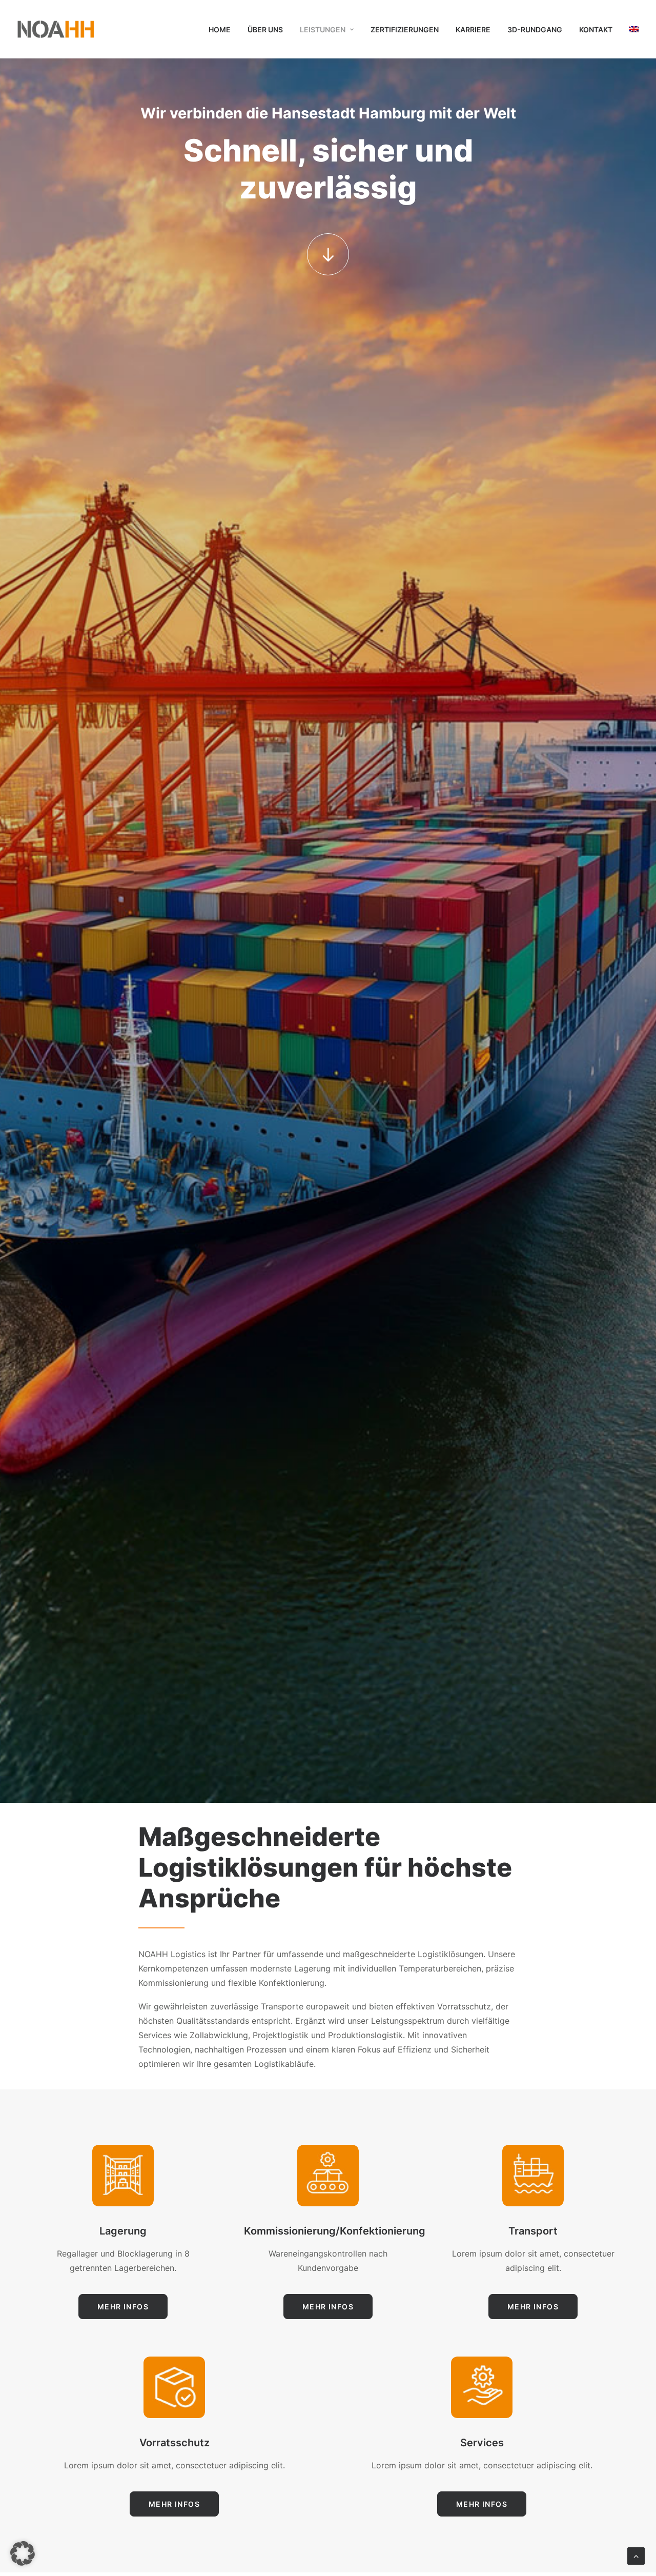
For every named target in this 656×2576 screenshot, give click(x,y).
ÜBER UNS (265, 29)
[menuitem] (223, 30)
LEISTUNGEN (323, 29)
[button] (328, 254)
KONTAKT (596, 29)
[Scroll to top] (636, 2555)
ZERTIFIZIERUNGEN (405, 29)
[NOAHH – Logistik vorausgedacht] (56, 29)
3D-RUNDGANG (535, 29)
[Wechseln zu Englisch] (630, 29)
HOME (220, 29)
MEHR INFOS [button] (123, 2307)
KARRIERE (473, 29)
